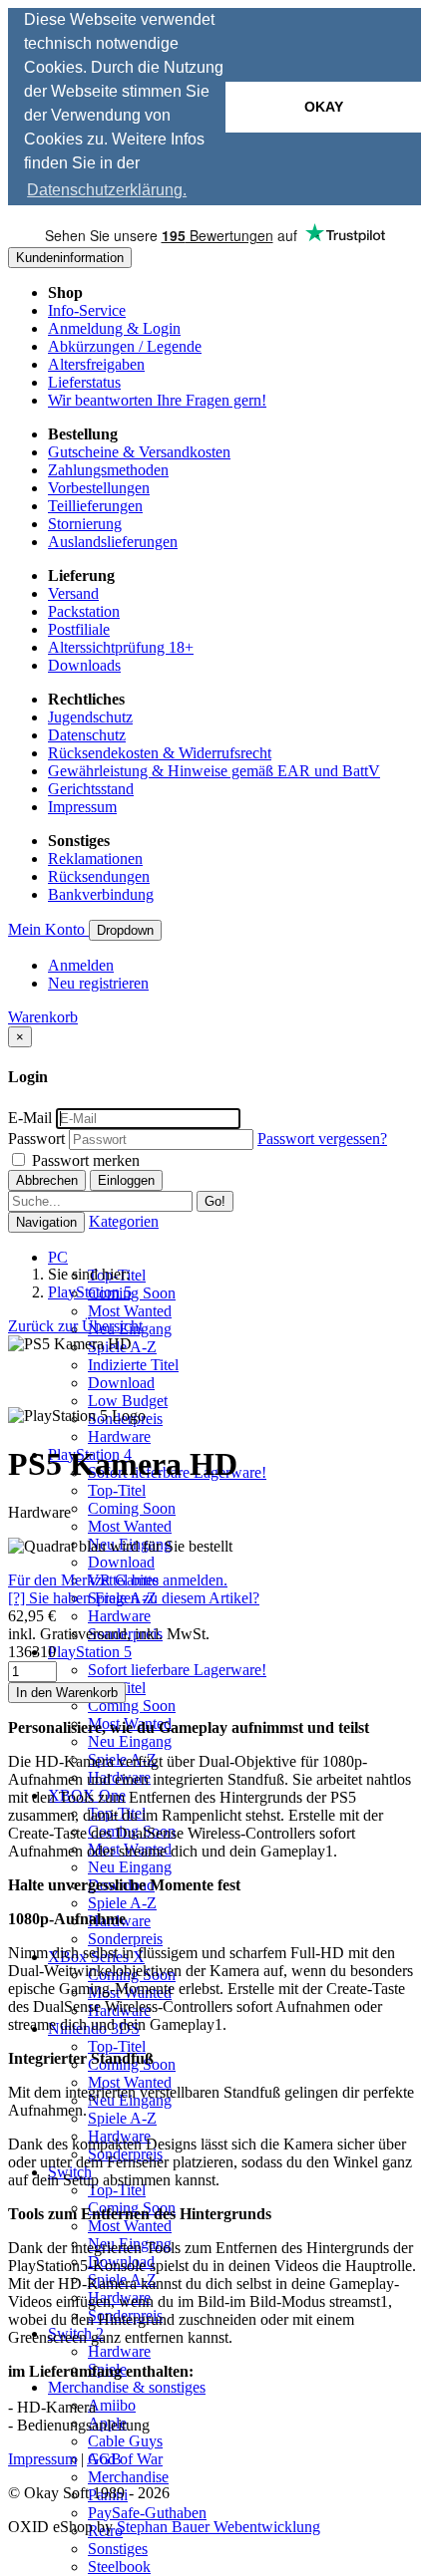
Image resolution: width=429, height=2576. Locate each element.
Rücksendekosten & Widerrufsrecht (160, 753)
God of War (125, 2459)
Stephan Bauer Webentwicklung (218, 2527)
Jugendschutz (90, 717)
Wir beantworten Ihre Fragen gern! (157, 400)
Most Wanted (130, 1311)
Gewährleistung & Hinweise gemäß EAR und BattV (214, 771)
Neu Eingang (130, 1741)
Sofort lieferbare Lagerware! (177, 1670)
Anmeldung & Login (114, 328)
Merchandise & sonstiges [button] (127, 2387)
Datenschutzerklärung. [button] (107, 190)
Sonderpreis (125, 1939)
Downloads (84, 665)
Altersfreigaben (96, 364)
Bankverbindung (101, 894)
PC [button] (58, 1257)
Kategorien (124, 1221)
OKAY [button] (324, 107)
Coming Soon (132, 1293)
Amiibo (112, 2405)
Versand (73, 593)
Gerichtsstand (91, 789)
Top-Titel (117, 1490)
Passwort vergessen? (322, 1139)
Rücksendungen (99, 876)
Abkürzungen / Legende (125, 346)
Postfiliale (79, 629)
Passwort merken (84, 1160)
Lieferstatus (84, 382)
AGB (104, 2459)
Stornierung (85, 524)
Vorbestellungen (99, 488)
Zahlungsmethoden (108, 470)
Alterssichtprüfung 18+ (121, 647)
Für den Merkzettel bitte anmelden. (118, 1580)
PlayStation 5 (90, 1292)
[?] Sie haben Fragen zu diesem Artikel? (134, 1598)
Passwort (36, 1139)
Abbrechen (47, 1180)
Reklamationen (95, 859)
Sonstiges (118, 2549)
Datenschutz (87, 735)
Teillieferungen (95, 506)
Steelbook (119, 2567)
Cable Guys (125, 2441)
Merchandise (128, 2477)
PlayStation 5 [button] (90, 1652)
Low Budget (128, 1401)
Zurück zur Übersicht (75, 1326)
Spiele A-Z (122, 1903)
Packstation (84, 611)
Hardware (119, 1436)
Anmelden (81, 965)
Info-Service (87, 310)
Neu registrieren (98, 983)
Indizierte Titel (133, 1365)
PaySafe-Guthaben (147, 2513)
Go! (215, 1201)
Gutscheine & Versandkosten (139, 452)
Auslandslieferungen (113, 542)
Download (121, 1383)
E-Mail (30, 1118)
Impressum (82, 807)
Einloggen (126, 1180)
